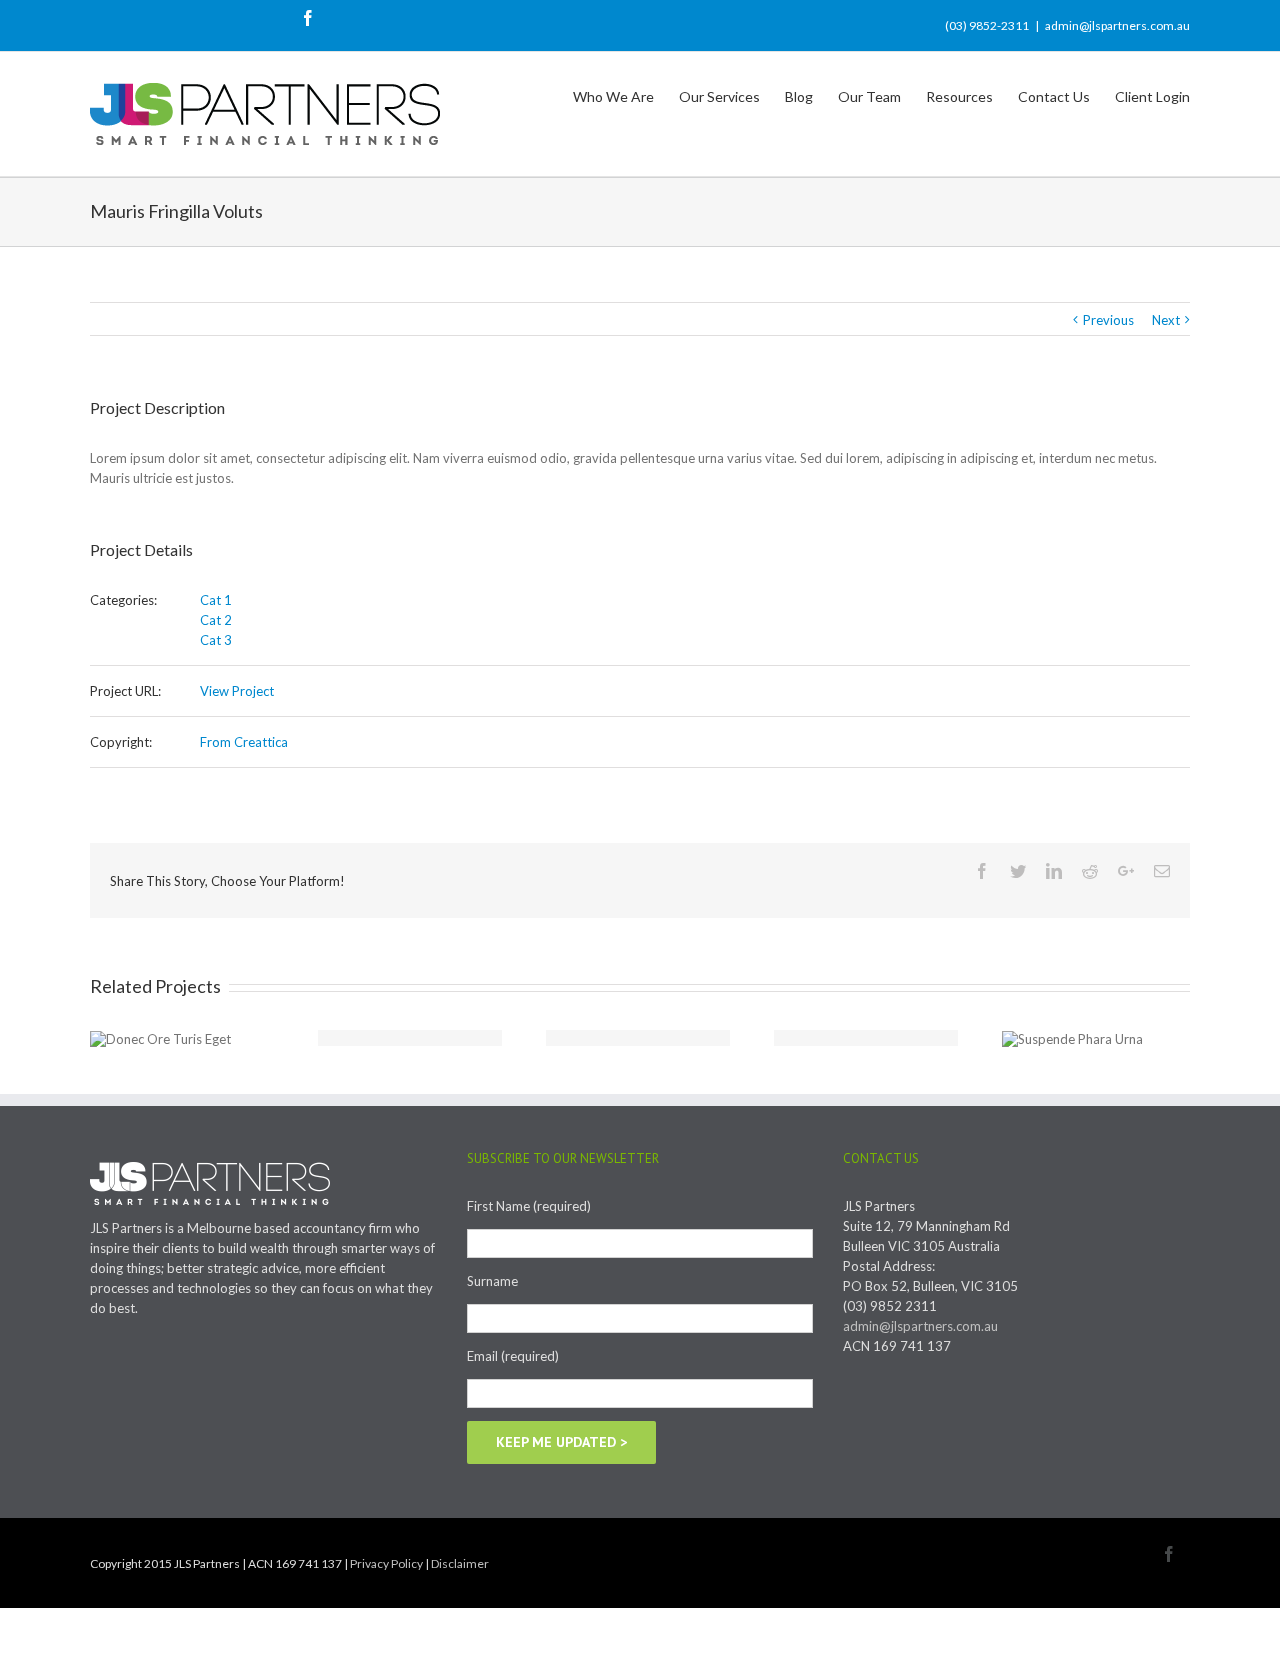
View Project (237, 691)
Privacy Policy (386, 1563)
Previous (1108, 320)
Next (1166, 320)
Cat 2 (216, 620)
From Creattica (244, 742)
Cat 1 (216, 600)
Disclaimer (460, 1563)
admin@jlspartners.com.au (1117, 25)
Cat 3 (216, 640)
